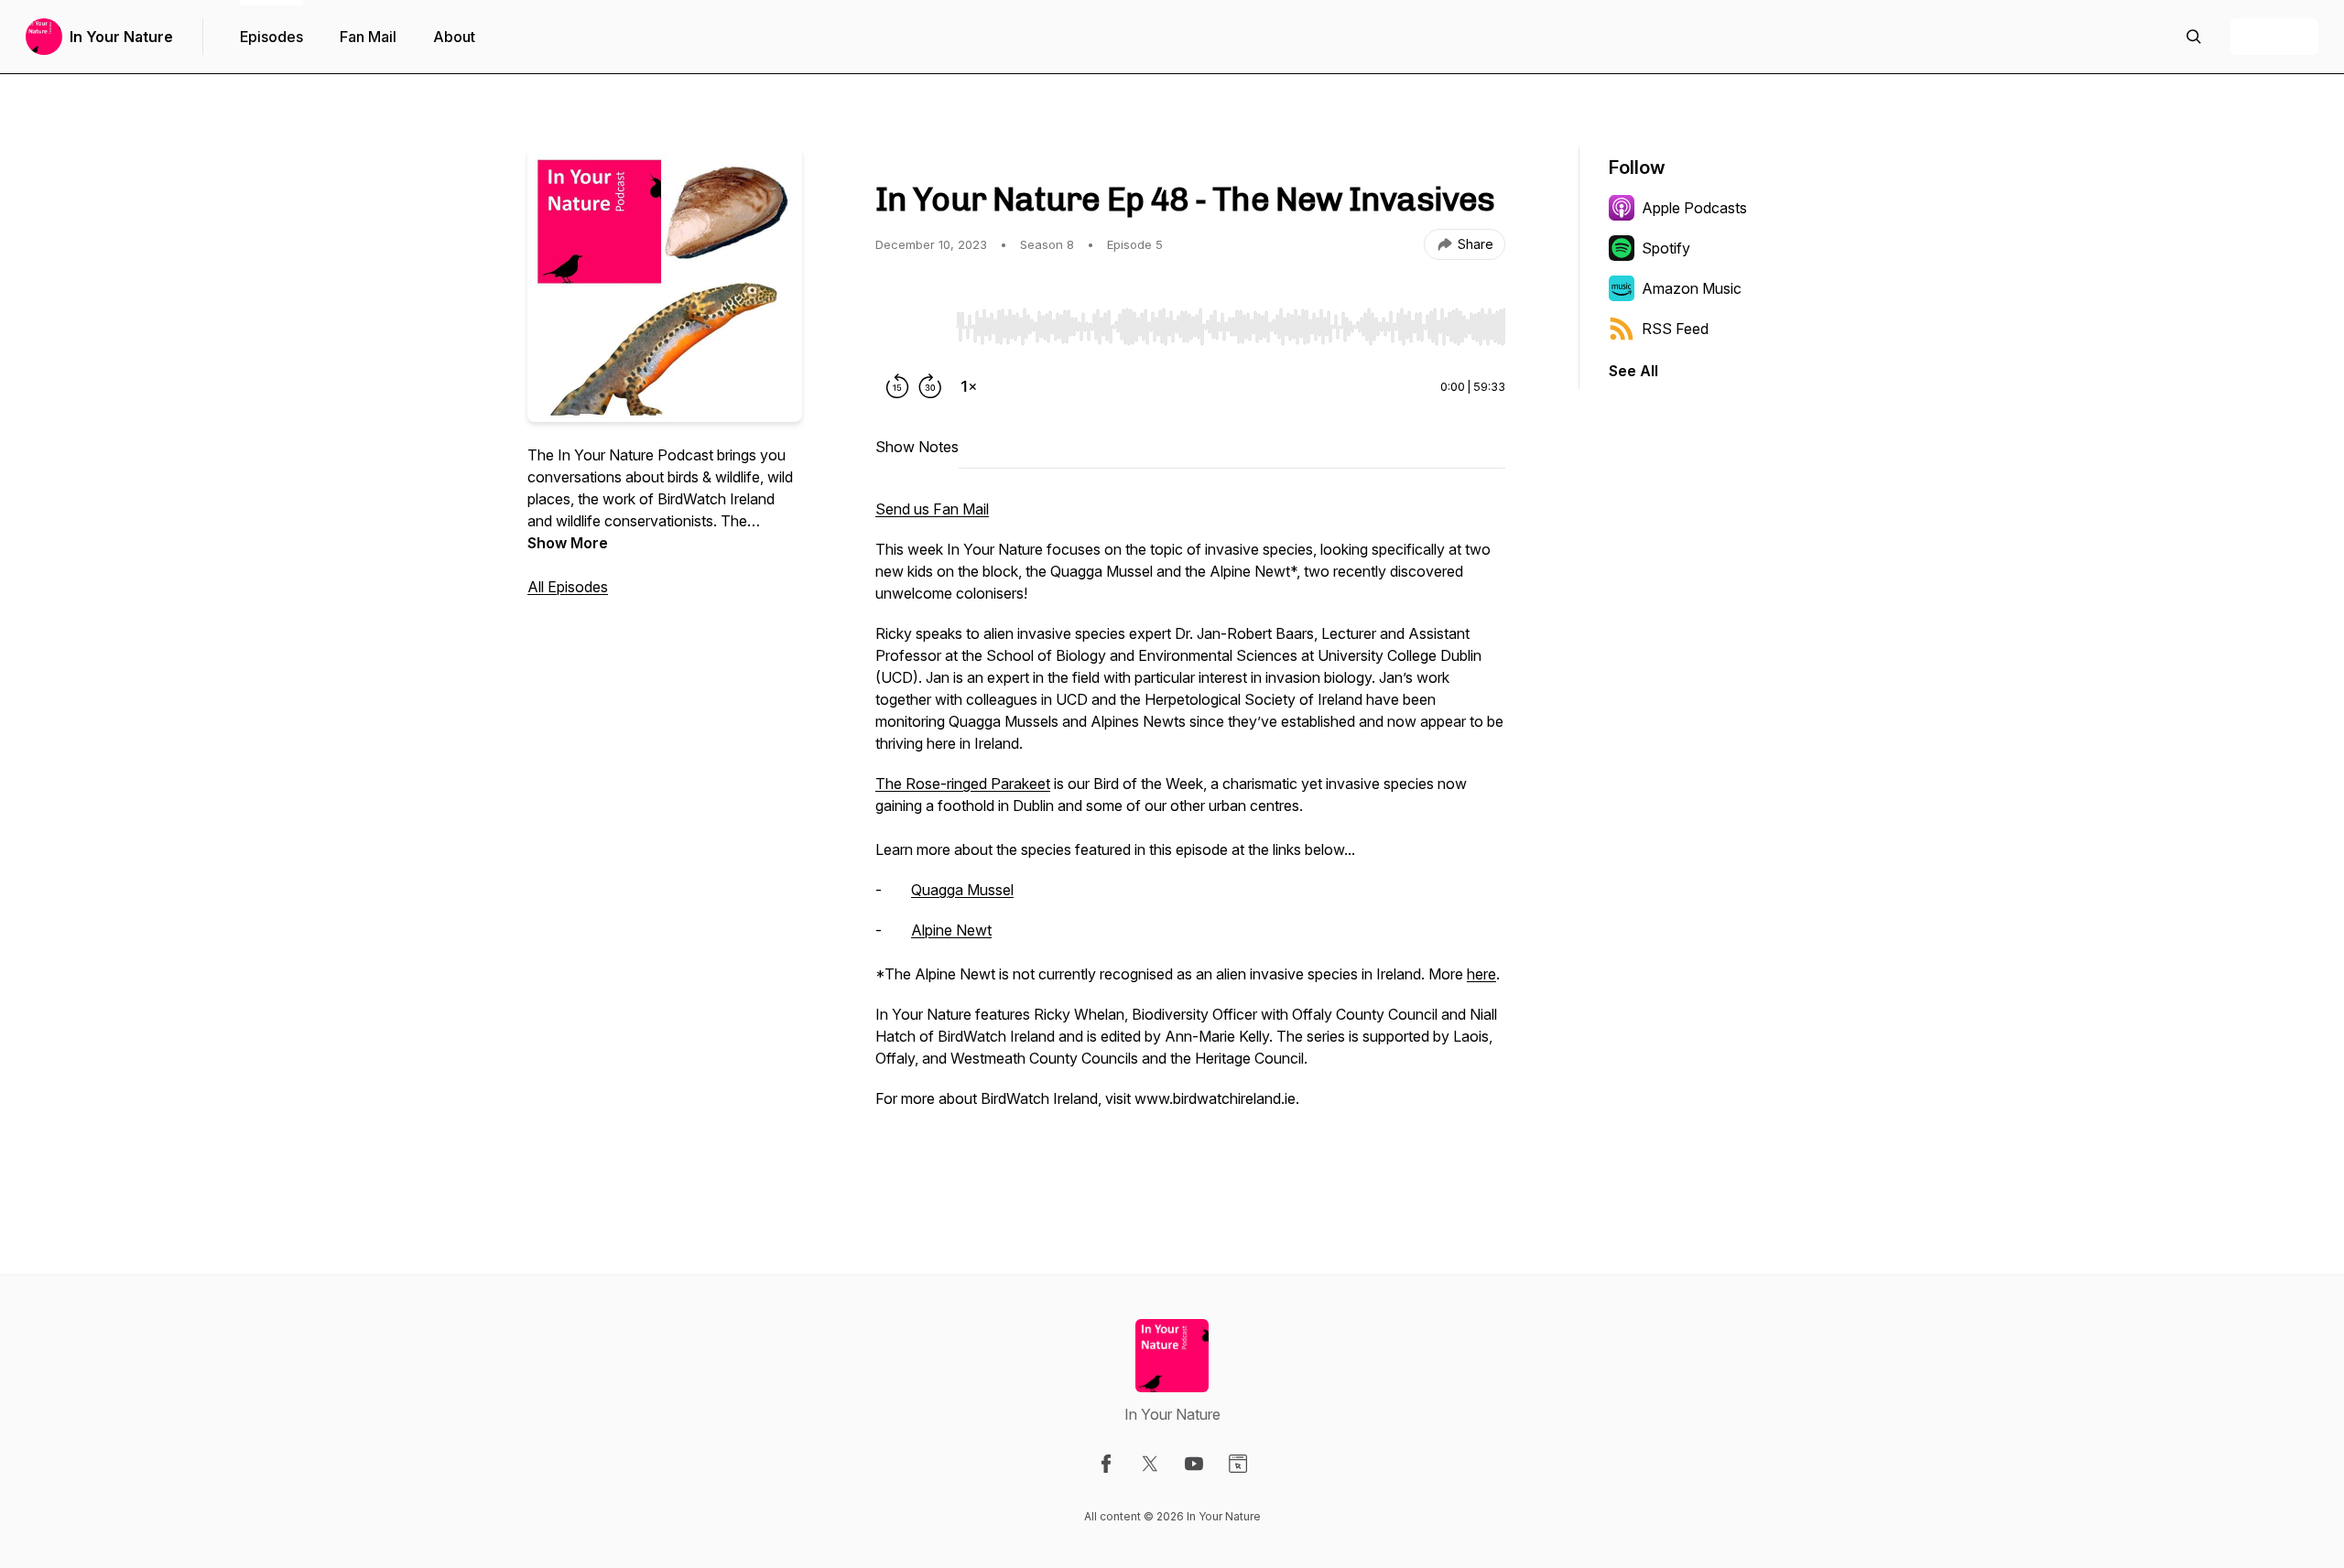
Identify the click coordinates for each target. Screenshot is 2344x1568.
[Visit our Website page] (1238, 1464)
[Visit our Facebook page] (1106, 1464)
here (1481, 974)
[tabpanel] (1190, 835)
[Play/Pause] (912, 326)
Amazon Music (1692, 288)
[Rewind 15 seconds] (897, 386)
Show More (568, 543)
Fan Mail (368, 37)
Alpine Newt (951, 930)
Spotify (1666, 248)
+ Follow (2274, 37)
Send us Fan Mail (932, 509)
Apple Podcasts (1694, 208)
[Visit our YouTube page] (1194, 1464)
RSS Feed (1675, 329)
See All (1633, 371)
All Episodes (568, 587)
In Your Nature (121, 37)
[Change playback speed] (969, 386)
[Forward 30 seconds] (930, 386)
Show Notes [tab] (917, 447)
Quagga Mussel (962, 890)
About (454, 37)
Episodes (271, 37)
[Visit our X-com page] (1150, 1464)
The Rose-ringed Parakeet (963, 784)
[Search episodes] (2194, 37)
